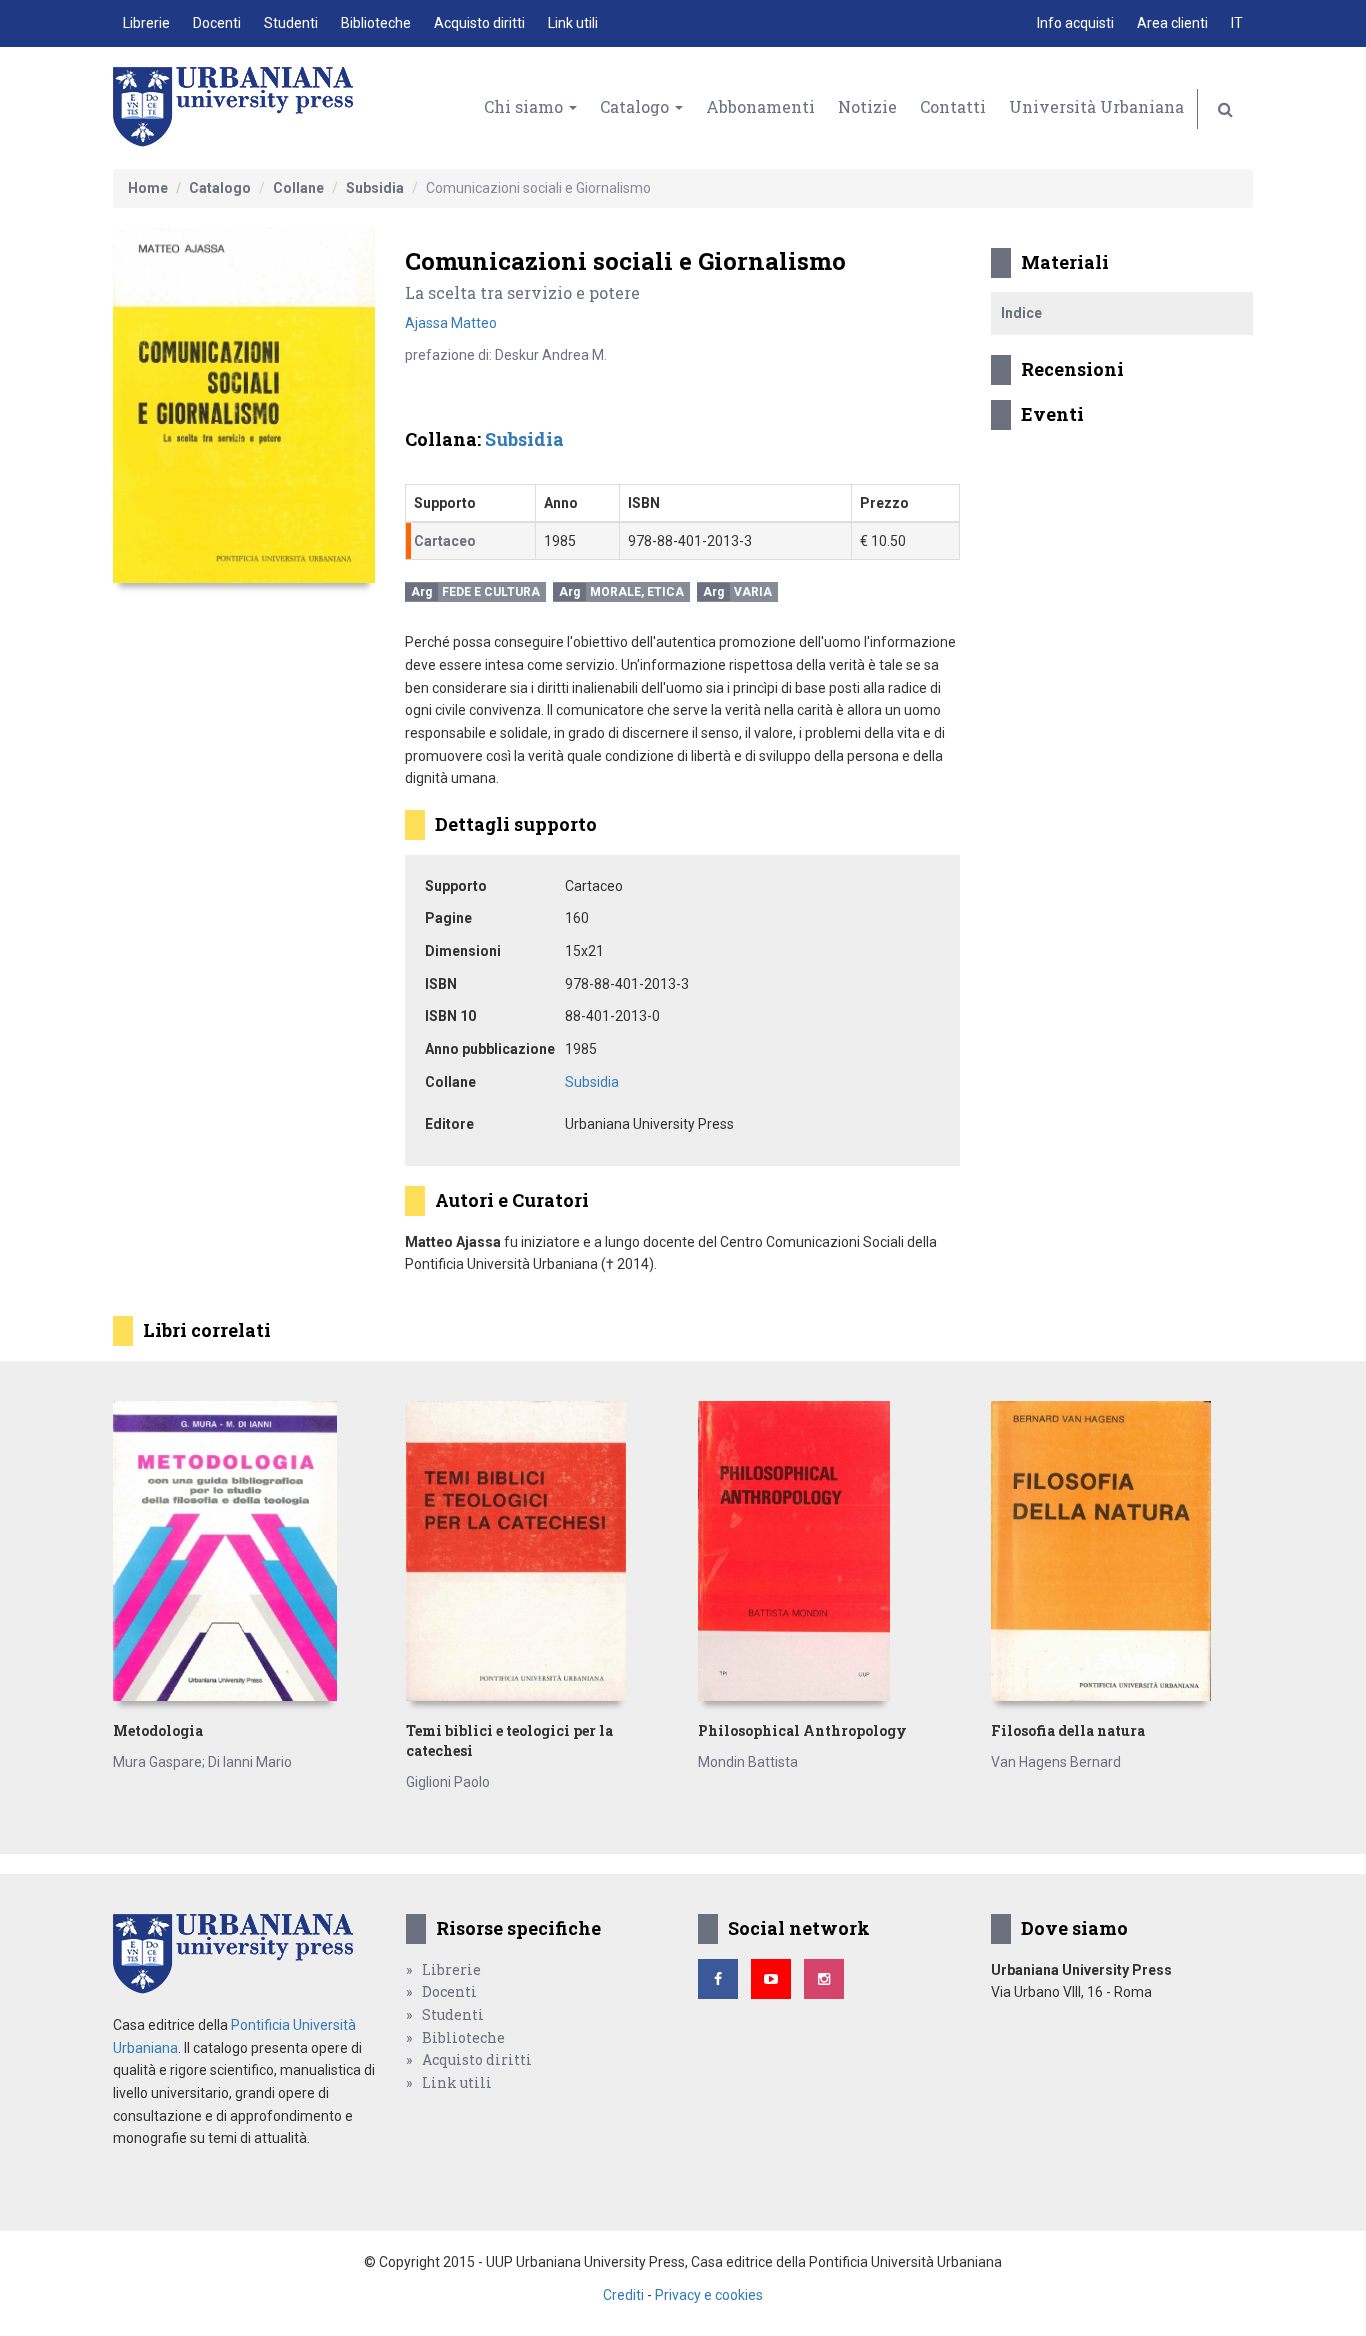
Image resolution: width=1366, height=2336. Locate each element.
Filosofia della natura (1068, 1730)
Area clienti (1172, 23)
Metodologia (158, 1730)
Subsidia (375, 188)
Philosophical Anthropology (802, 1730)
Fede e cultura (491, 592)
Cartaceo (445, 541)
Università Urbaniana (1096, 106)
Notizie (867, 106)
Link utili (573, 23)
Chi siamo (525, 106)
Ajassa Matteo (451, 323)
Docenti (217, 23)
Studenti (291, 23)
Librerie (146, 23)
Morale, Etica (637, 592)
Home (148, 188)
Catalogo (636, 106)
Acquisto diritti (479, 23)
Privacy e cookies (709, 2295)
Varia (753, 592)
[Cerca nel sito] (1225, 109)
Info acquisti (1075, 23)
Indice (1021, 313)
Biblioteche (376, 23)
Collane (298, 188)
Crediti (623, 2295)
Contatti (953, 106)
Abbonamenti (760, 106)
